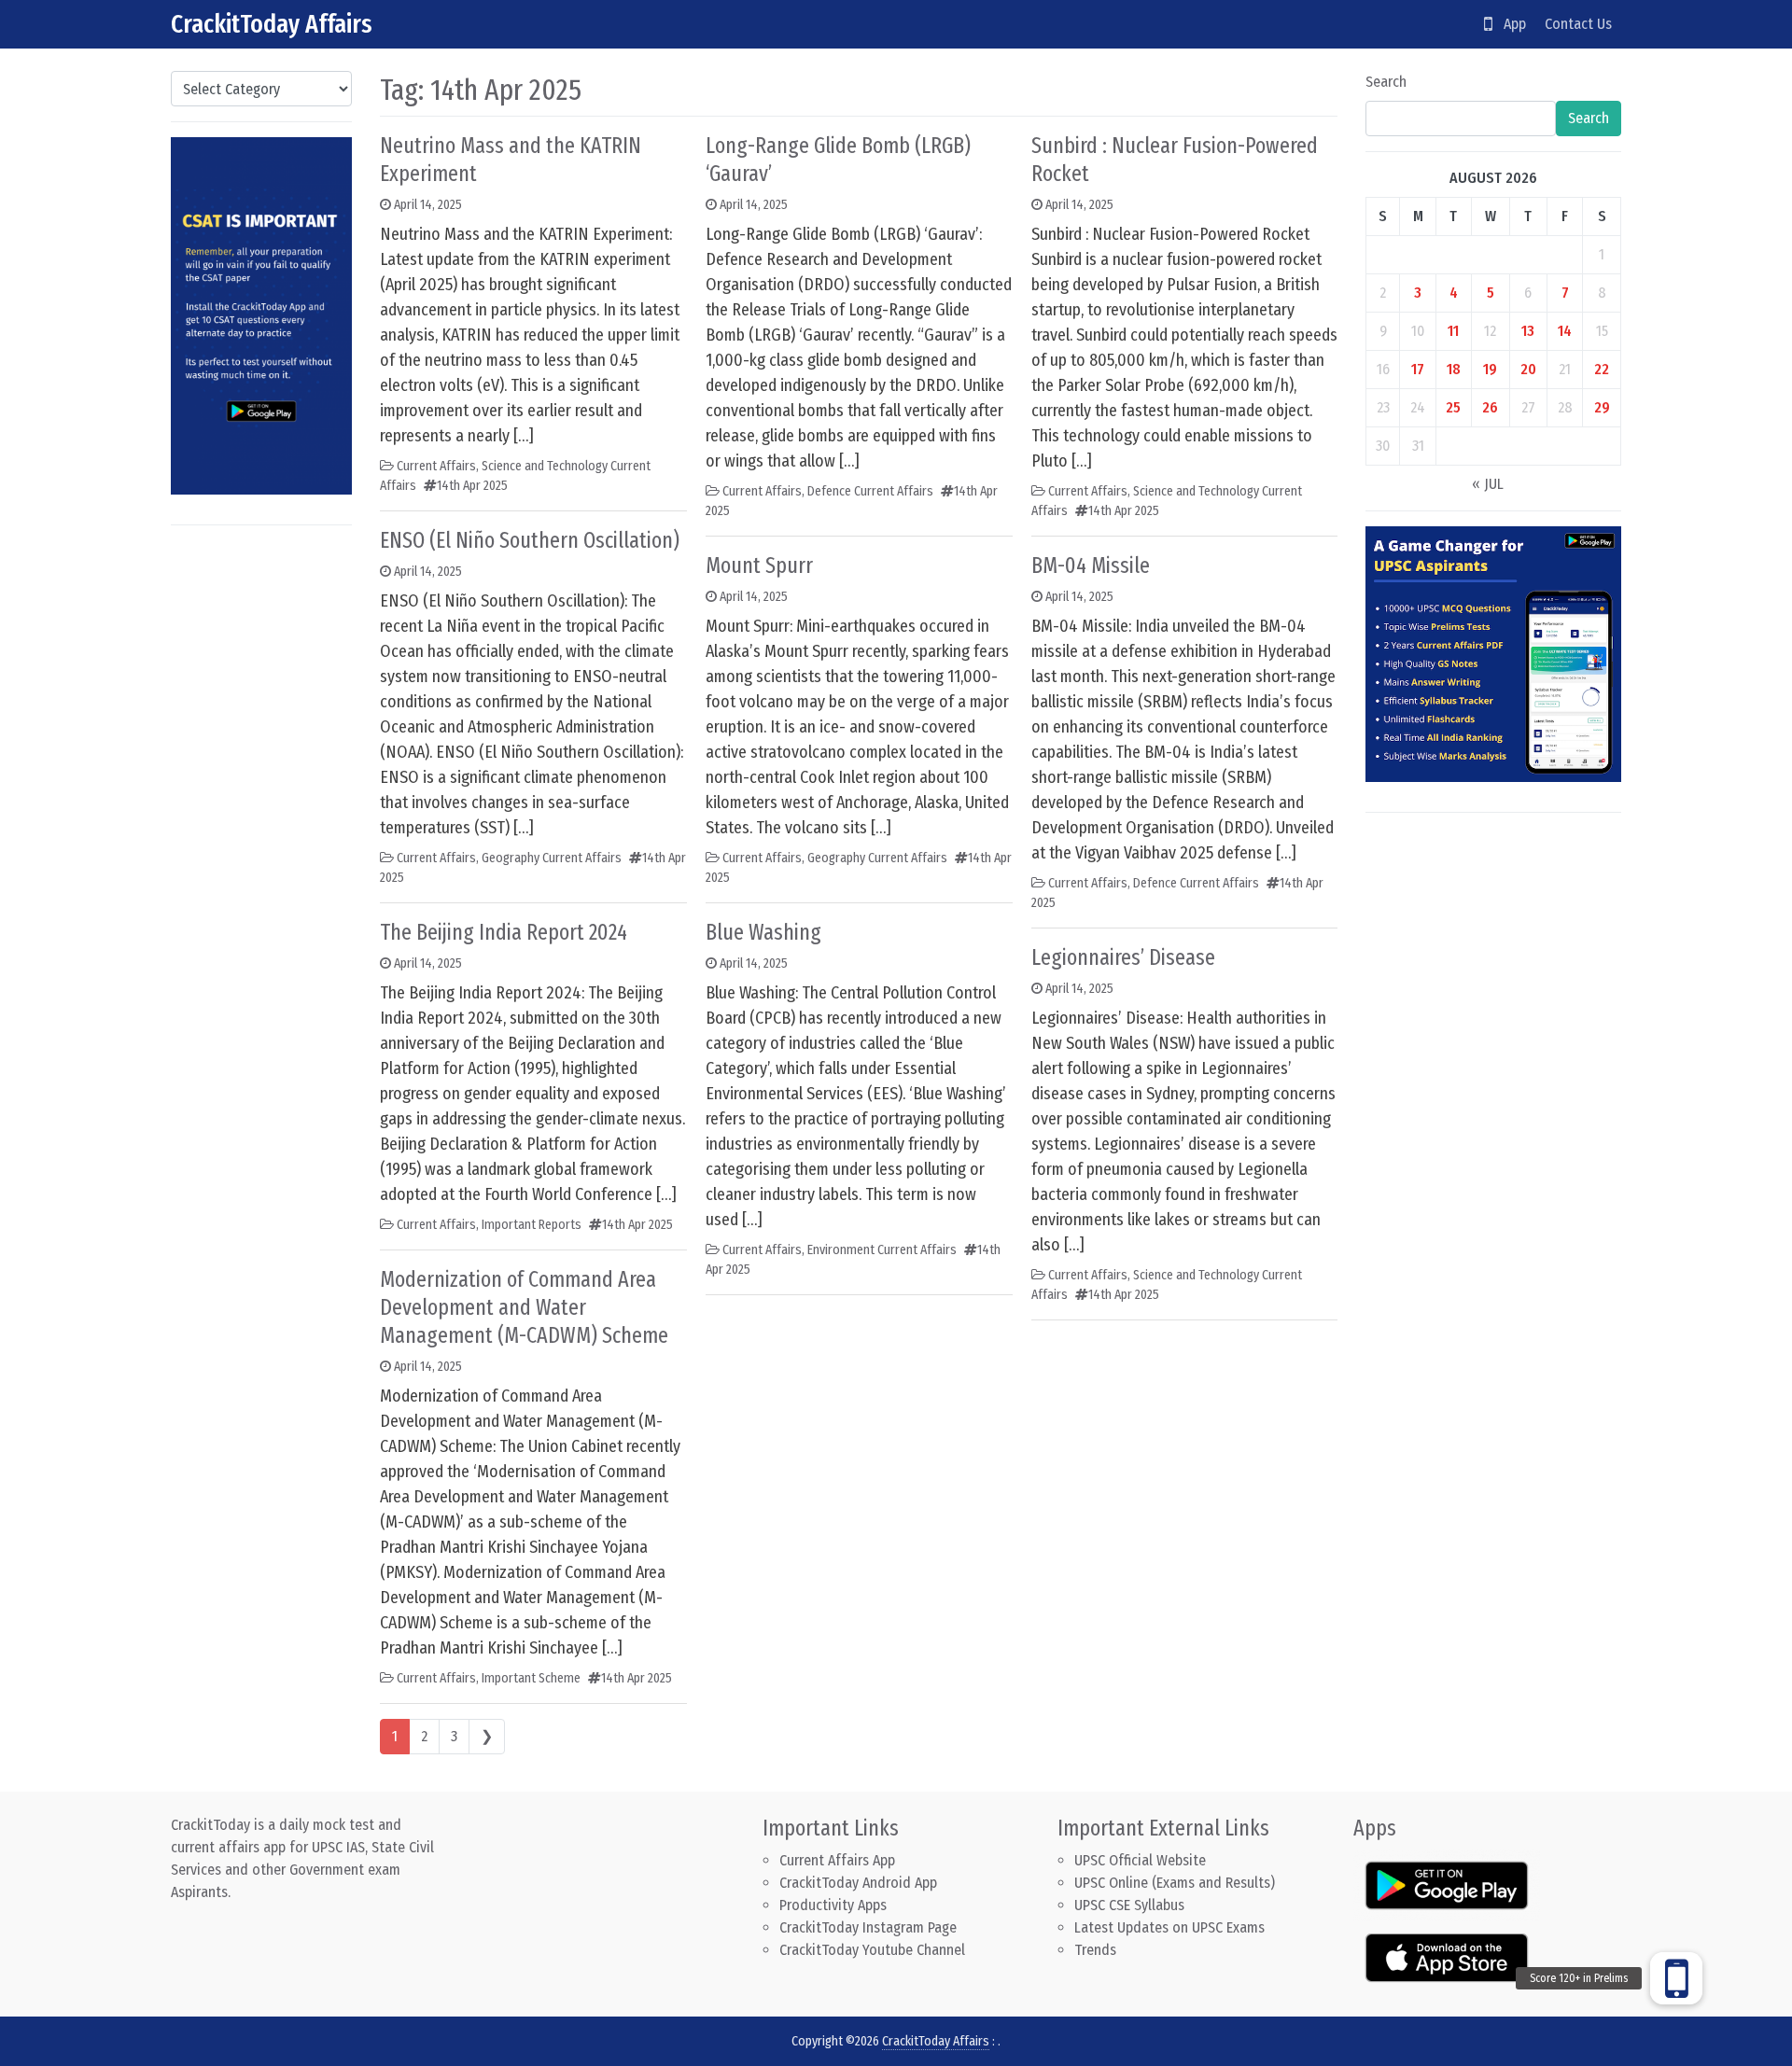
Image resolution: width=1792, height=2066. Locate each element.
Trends (1095, 1950)
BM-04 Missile (1091, 565)
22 (1602, 369)
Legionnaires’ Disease (1123, 957)
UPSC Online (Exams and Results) (1175, 1883)
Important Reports (532, 1225)
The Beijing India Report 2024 (504, 932)
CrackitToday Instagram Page (868, 1927)
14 (1565, 331)
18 (1454, 369)
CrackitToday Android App (858, 1883)
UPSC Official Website (1140, 1860)
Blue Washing (763, 932)
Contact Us (1578, 24)
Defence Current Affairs (870, 491)
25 (1453, 407)
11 (1453, 331)
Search (1386, 82)
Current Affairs (436, 466)
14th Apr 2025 (472, 486)
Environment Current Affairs (882, 1250)
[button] (1676, 1978)
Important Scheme (531, 1678)
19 (1490, 369)
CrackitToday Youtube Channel (872, 1950)
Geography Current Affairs (552, 858)
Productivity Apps (833, 1905)
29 (1602, 407)
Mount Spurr (759, 565)
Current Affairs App (837, 1860)
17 (1418, 369)
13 (1528, 331)
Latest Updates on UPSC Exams (1169, 1927)
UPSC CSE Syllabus (1131, 1905)
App (1509, 24)
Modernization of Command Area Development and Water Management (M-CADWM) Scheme (524, 1307)
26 (1490, 407)
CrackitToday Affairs (272, 24)
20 (1528, 369)
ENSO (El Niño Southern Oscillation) (530, 540)
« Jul (1488, 484)
